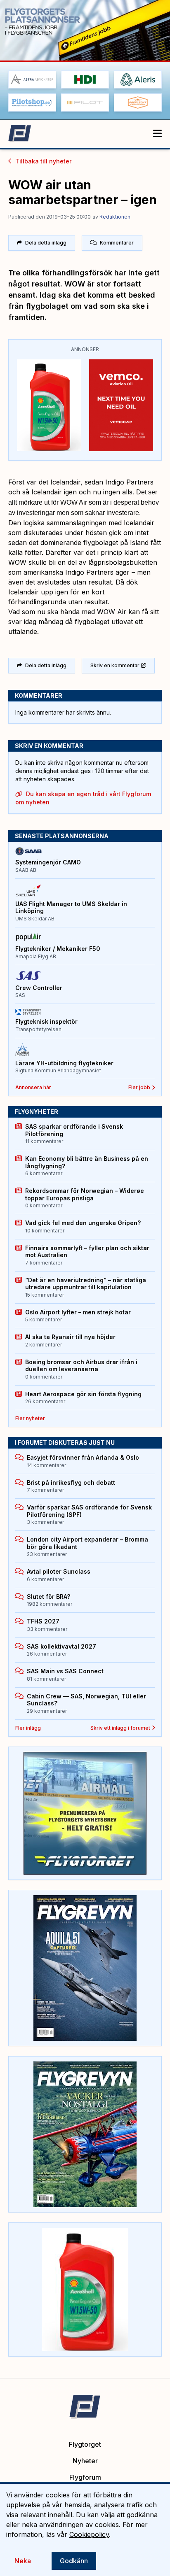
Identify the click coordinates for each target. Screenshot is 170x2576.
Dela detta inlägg (46, 243)
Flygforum (85, 2477)
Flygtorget (85, 2444)
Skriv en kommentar (115, 665)
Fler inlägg (28, 1728)
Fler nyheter (30, 1418)
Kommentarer (117, 243)
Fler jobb (139, 1087)
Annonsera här (33, 1087)
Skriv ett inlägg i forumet (120, 1728)
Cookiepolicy (89, 2534)
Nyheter (85, 2461)
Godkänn (74, 2561)
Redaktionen (115, 217)
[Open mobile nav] (157, 134)
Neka (23, 2561)
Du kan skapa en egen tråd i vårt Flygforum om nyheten (83, 798)
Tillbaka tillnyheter (43, 161)
